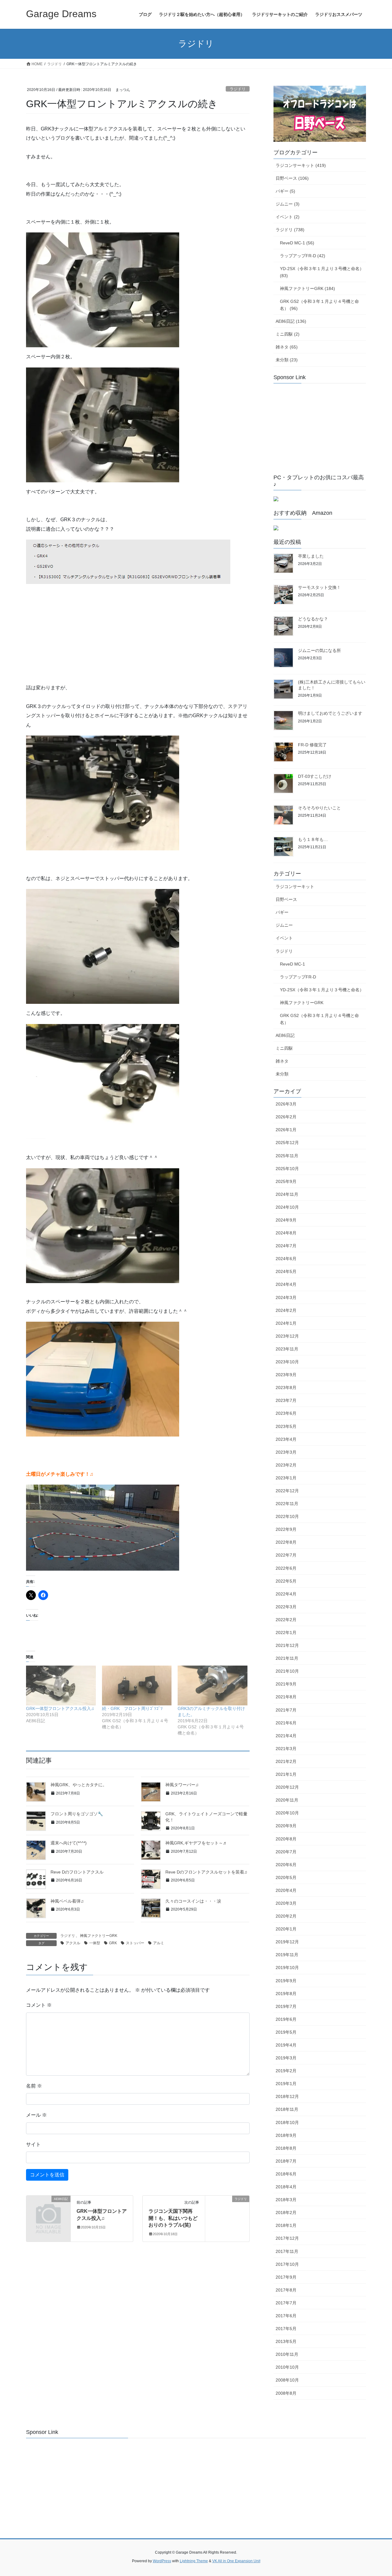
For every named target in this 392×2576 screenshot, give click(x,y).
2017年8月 (286, 2290)
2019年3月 (286, 2058)
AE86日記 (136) (291, 321)
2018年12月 (287, 2096)
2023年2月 (286, 1465)
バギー (282, 912)
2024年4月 (286, 1284)
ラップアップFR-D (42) (303, 256)
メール (36, 2115)
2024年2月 (286, 1310)
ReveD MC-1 (292, 964)
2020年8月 (286, 1839)
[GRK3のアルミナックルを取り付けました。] (213, 1685)
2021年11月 (287, 1658)
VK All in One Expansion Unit (236, 2561)
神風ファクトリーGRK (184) (307, 288)
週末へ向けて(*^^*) (69, 1843)
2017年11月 (287, 2251)
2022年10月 (287, 1516)
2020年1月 (286, 1929)
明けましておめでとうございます (330, 713)
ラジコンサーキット (295, 887)
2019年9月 (286, 1981)
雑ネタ (282, 1061)
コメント (39, 2005)
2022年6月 (286, 1568)
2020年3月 (286, 1903)
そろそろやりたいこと (319, 808)
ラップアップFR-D (298, 977)
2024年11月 (287, 1194)
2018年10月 (287, 2122)
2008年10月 (287, 2380)
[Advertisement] (319, 426)
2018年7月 (286, 2161)
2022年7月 (286, 1555)
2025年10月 (287, 1169)
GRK (113, 1943)
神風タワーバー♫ (182, 1785)
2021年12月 (287, 1645)
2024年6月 (286, 1259)
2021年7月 (286, 1710)
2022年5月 (286, 1581)
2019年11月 (287, 1955)
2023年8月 (286, 1388)
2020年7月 (286, 1852)
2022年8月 (286, 1542)
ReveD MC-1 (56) (297, 243)
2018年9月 (286, 2135)
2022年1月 (286, 1633)
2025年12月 (287, 1143)
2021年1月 (286, 1774)
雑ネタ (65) (287, 347)
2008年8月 (286, 2393)
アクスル (73, 1943)
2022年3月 (286, 1607)
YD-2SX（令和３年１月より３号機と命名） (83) (322, 272)
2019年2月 (286, 2071)
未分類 (282, 1074)
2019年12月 (287, 1942)
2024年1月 (286, 1323)
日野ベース (286, 899)
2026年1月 (286, 1130)
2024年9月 (286, 1220)
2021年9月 (286, 1684)
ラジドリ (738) (290, 230)
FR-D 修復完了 (312, 745)
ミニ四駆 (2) (288, 334)
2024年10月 (287, 1207)
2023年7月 (286, 1400)
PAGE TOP (377, 2493)
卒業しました (311, 556)
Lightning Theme (194, 2561)
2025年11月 (287, 1156)
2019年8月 (286, 1994)
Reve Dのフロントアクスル (77, 1872)
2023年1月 (286, 1478)
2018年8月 (286, 2148)
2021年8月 (286, 1697)
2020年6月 (286, 1865)
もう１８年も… (313, 839)
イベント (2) (288, 217)
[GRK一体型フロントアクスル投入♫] (61, 1685)
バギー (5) (285, 191)
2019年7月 (286, 2006)
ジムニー (284, 925)
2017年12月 (287, 2238)
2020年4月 (286, 1890)
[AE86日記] (48, 2209)
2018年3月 (286, 2200)
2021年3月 (286, 1749)
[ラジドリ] (227, 2218)
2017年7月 (286, 2303)
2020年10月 (287, 1813)
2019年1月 (286, 2084)
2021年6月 (286, 1723)
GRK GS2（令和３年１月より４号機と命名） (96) (319, 305)
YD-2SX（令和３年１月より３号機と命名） (322, 990)
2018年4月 (286, 2187)
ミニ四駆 (284, 1048)
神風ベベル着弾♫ (67, 1901)
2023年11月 (287, 1349)
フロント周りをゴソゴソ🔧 (77, 1814)
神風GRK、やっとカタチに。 (79, 1785)
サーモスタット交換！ (319, 587)
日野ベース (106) (292, 178)
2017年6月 (286, 2316)
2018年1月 (286, 2225)
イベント (284, 938)
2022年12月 (287, 1491)
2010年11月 (287, 2354)
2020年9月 (286, 1826)
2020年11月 (287, 1800)
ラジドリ (238, 89)
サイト (33, 2144)
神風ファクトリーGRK (99, 1936)
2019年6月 (286, 2019)
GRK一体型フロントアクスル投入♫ (60, 1708)
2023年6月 (286, 1413)
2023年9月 (286, 1375)
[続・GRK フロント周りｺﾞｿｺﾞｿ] (137, 1685)
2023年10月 (287, 1362)
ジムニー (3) (288, 204)
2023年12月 (287, 1336)
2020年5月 (286, 1877)
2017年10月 (287, 2264)
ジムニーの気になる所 (319, 650)
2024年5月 (286, 1271)
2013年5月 (286, 2341)
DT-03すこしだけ (315, 776)
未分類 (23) (287, 360)
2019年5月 (286, 2032)
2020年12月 (287, 1787)
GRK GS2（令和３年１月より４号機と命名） (319, 1019)
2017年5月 (286, 2329)
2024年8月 (286, 1233)
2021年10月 (287, 1671)
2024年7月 (286, 1246)
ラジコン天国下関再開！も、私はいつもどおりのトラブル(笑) (173, 2218)
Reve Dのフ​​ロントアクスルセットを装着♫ (206, 1872)
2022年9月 (286, 1529)
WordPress (162, 2561)
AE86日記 (285, 1035)
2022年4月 (286, 1594)
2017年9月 (286, 2277)
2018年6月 (286, 2174)
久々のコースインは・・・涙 (193, 1901)
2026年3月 (286, 1104)
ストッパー (135, 1943)
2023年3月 (286, 1452)
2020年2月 (286, 1916)
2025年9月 (286, 1181)
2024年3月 (286, 1297)
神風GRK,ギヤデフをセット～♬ (196, 1843)
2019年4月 (286, 2045)
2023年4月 (286, 1439)
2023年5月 (286, 1426)
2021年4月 (286, 1736)
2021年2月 (286, 1761)
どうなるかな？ (313, 619)
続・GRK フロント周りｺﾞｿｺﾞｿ (132, 1708)
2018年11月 (287, 2109)
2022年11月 (287, 1504)
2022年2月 (286, 1620)
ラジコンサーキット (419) (301, 165)
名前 (34, 2086)
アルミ (159, 1943)
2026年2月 (286, 1117)
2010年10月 (287, 2367)
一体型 (95, 1943)
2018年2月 (286, 2213)
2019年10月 (287, 1968)
